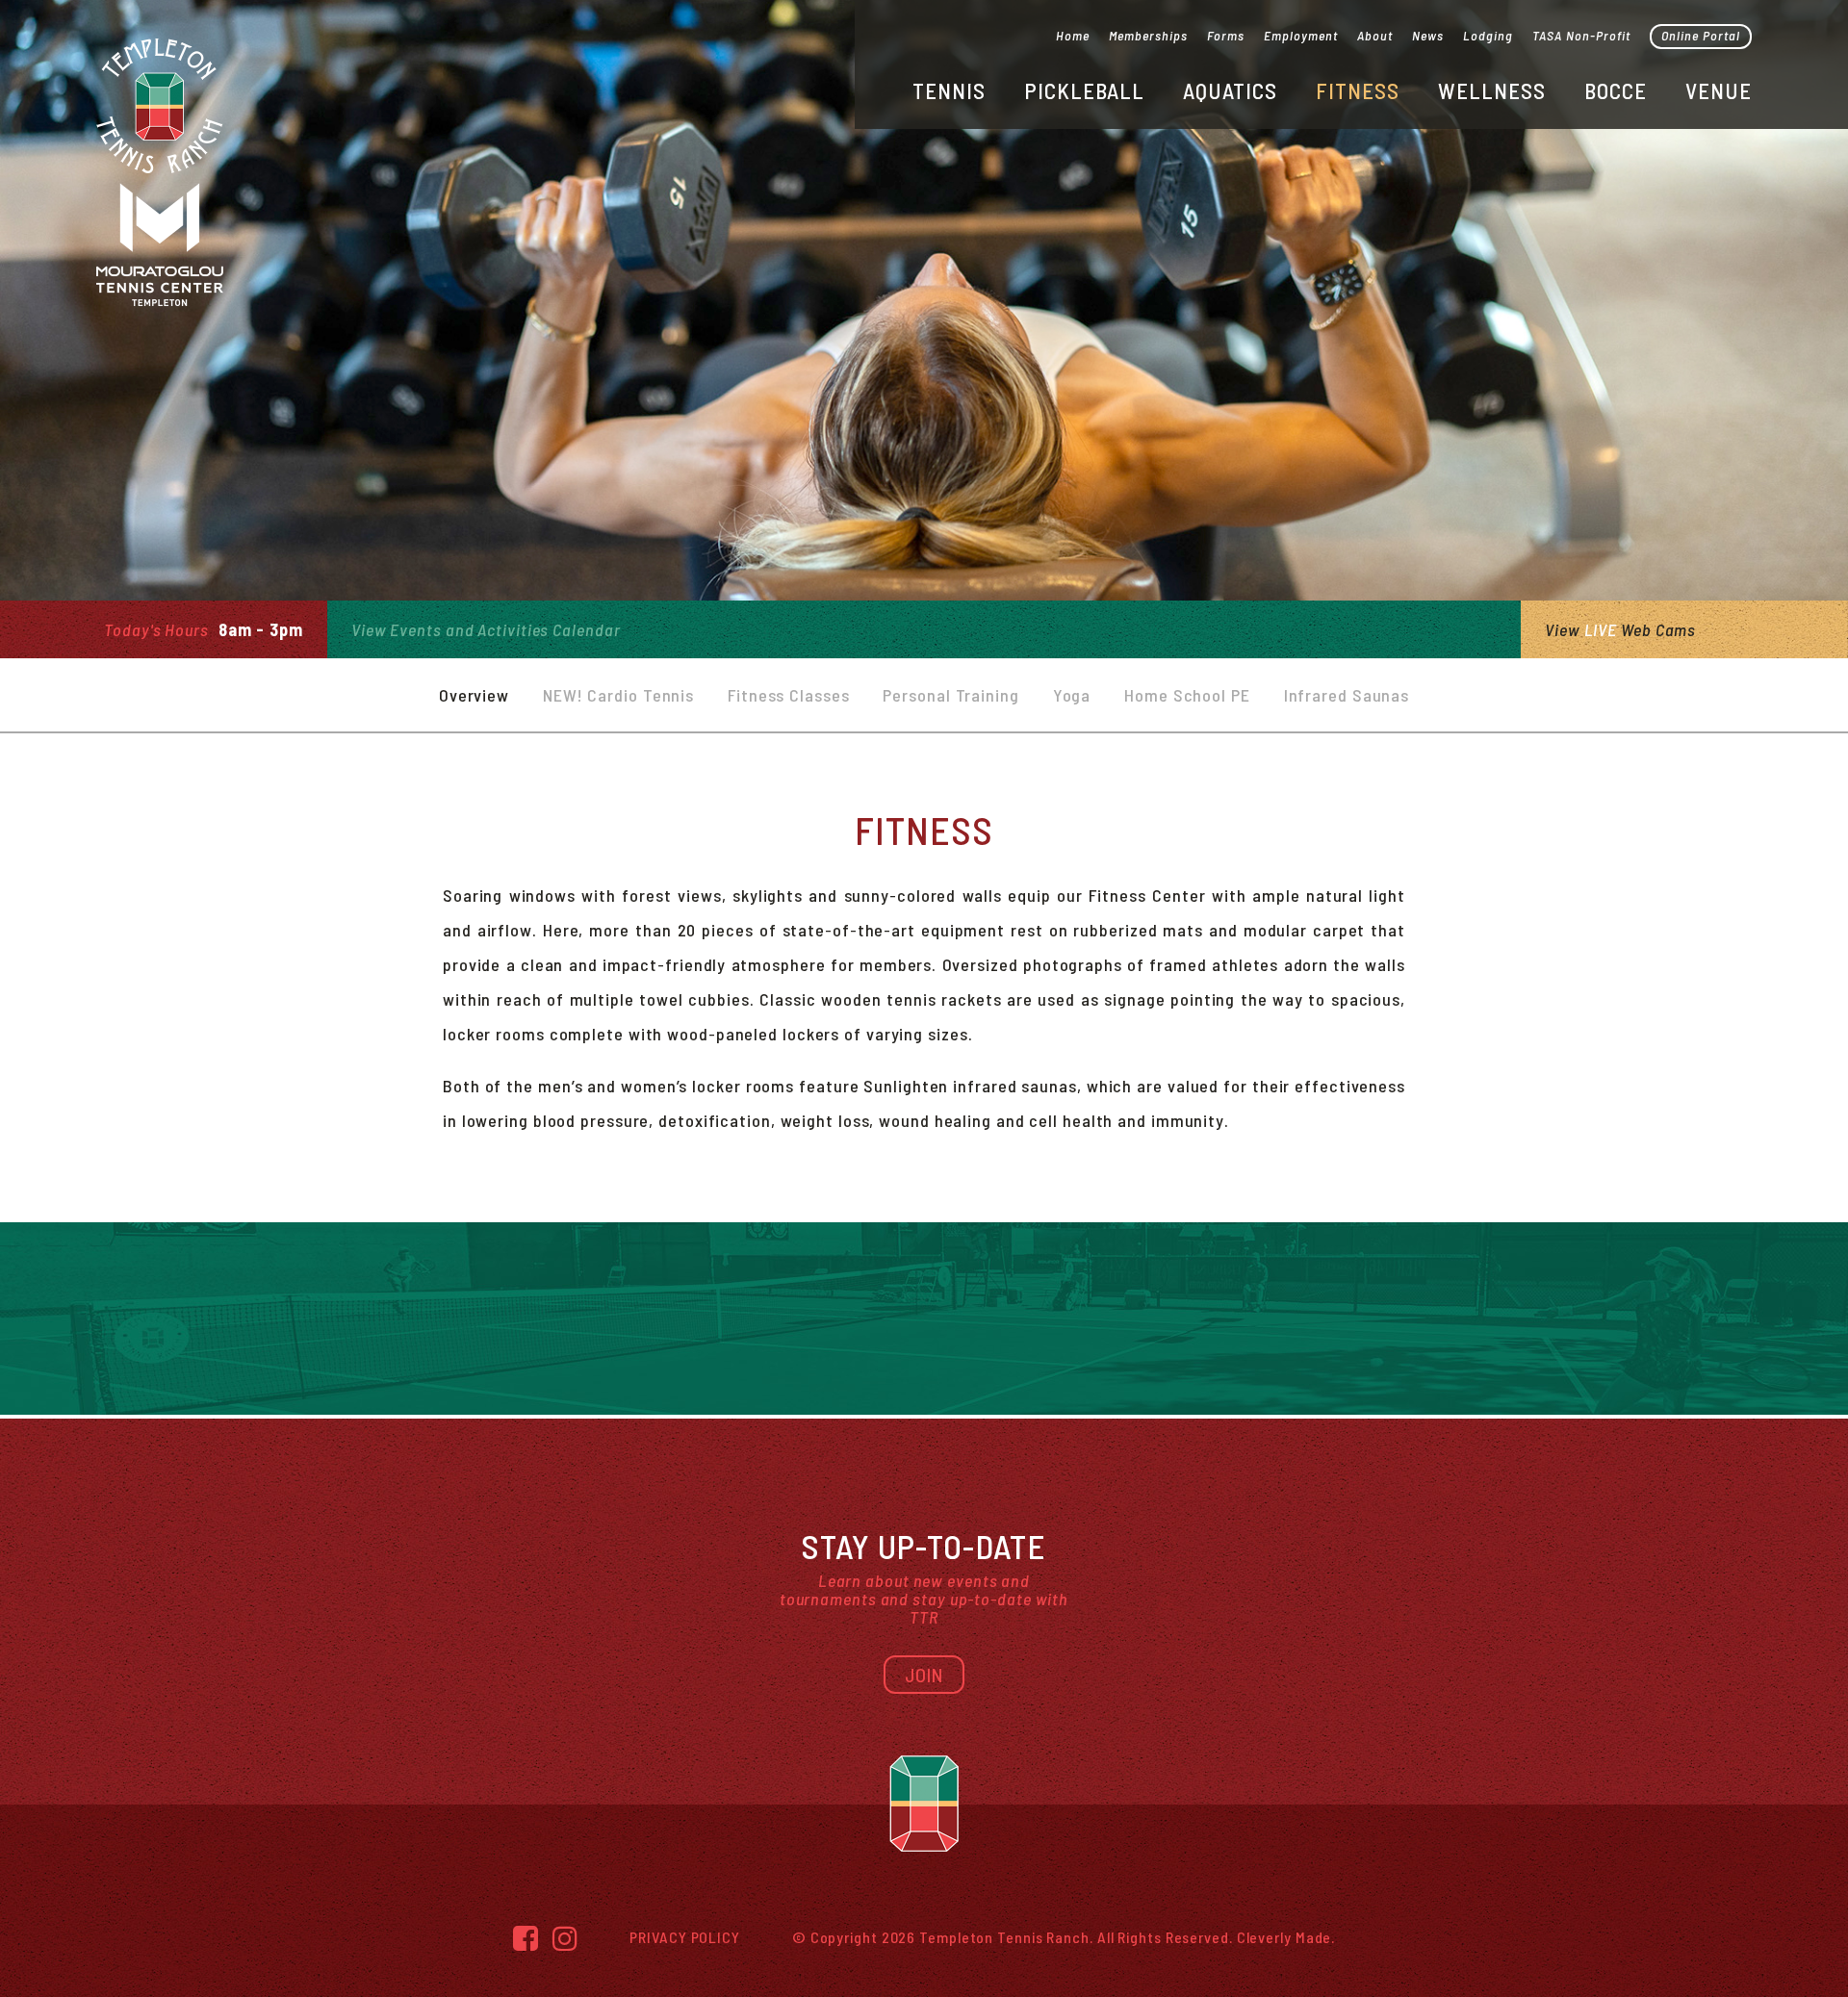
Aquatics (1230, 90)
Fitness (1358, 90)
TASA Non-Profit (1581, 35)
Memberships (1148, 35)
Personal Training (950, 695)
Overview (474, 695)
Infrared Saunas (1347, 695)
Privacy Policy (685, 1937)
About (1375, 35)
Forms (1226, 35)
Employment (1301, 35)
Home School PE (1187, 695)
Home (1073, 35)
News (1428, 35)
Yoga (1072, 695)
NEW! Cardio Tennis (618, 695)
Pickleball (1084, 90)
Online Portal (1701, 35)
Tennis (949, 90)
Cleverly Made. (1286, 1937)
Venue (1719, 90)
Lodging (1488, 35)
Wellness (1492, 90)
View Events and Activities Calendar (486, 629)
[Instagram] (565, 1938)
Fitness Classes (789, 695)
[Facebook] (526, 1938)
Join (924, 1675)
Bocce (1616, 90)
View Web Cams (1620, 629)
